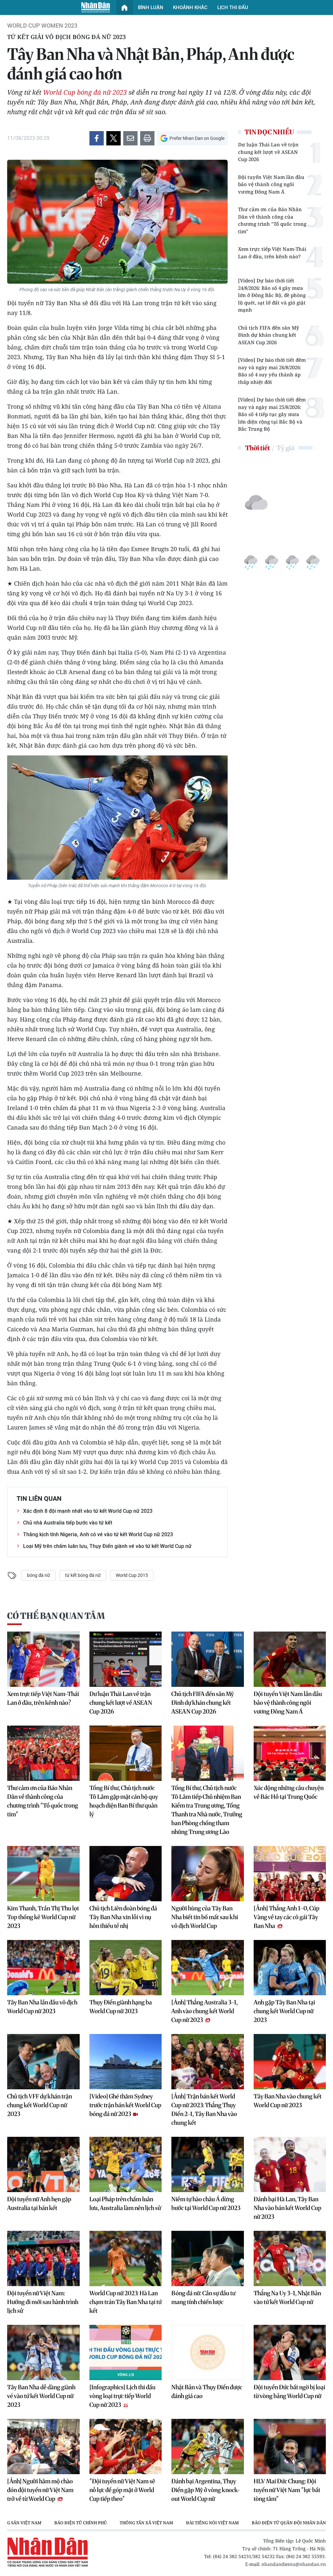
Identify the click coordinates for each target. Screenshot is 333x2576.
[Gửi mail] (130, 138)
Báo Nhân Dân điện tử (96, 7)
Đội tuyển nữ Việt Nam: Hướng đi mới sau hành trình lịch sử (43, 2302)
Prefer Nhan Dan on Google (197, 138)
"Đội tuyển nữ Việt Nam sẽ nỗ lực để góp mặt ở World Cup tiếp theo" (122, 2490)
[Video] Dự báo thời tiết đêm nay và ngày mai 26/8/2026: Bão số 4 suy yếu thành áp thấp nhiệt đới (272, 371)
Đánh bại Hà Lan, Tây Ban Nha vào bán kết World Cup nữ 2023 (287, 2208)
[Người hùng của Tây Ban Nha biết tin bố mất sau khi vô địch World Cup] (208, 1874)
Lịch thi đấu (233, 7)
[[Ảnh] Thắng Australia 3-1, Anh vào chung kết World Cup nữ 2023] (208, 1968)
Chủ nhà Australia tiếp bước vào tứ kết (68, 1523)
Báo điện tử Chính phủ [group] (28, 2523)
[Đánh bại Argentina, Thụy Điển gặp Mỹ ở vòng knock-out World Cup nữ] (208, 2447)
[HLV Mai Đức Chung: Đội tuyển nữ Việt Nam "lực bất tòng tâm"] (290, 2447)
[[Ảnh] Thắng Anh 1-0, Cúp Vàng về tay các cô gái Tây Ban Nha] (290, 1874)
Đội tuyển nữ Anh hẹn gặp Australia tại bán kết (39, 2203)
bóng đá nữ (39, 1575)
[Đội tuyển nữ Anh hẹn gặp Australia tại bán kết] (43, 2164)
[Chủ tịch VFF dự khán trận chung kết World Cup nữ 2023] (43, 2062)
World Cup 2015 (132, 1575)
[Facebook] (97, 138)
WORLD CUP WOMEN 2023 (42, 26)
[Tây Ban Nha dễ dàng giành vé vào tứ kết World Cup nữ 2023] (43, 2352)
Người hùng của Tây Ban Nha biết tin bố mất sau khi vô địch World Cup (205, 1917)
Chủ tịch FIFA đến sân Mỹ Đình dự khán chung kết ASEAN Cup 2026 (269, 335)
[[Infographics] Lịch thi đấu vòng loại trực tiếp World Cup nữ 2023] (126, 2352)
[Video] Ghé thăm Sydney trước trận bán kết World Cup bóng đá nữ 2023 (125, 2105)
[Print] (147, 138)
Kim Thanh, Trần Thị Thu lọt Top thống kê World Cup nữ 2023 (43, 1917)
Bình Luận (151, 7)
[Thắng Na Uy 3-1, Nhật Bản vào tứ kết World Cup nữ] (290, 2258)
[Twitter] (113, 138)
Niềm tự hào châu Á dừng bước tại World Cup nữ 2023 (206, 2203)
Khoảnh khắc (190, 7)
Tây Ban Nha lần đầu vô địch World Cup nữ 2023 (42, 2007)
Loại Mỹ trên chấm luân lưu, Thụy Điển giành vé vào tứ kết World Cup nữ (107, 1546)
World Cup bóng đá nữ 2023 (85, 92)
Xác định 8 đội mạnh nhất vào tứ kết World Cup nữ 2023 (88, 1511)
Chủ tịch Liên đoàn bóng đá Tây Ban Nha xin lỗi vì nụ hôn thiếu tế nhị (123, 1917)
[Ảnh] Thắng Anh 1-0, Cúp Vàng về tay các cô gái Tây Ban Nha (286, 1917)
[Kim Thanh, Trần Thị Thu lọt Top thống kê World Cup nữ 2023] (43, 1874)
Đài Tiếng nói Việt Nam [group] (160, 2523)
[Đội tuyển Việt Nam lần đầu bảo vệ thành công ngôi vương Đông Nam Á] (290, 1659)
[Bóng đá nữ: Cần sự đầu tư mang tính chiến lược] (208, 2258)
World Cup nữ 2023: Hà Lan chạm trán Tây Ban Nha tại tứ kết (126, 2302)
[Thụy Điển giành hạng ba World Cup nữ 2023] (126, 1968)
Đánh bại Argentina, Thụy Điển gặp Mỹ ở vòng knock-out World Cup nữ (206, 2490)
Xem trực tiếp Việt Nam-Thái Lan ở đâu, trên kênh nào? (272, 253)
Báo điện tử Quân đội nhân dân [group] (236, 2523)
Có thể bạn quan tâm (56, 1616)
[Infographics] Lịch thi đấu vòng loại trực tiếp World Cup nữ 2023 (122, 2396)
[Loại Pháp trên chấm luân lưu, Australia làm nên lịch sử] (126, 2164)
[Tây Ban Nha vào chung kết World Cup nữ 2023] (290, 2062)
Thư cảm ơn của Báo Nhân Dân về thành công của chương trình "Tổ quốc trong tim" (272, 220)
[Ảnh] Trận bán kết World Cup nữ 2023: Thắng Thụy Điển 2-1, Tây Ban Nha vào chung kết (204, 2109)
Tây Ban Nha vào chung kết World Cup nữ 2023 (288, 2101)
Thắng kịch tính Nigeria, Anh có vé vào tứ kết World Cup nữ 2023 (98, 1534)
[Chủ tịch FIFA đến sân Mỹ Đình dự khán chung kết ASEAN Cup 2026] (208, 1659)
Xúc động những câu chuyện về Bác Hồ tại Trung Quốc (289, 1792)
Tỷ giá (285, 448)
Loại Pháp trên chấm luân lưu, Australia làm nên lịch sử (125, 2203)
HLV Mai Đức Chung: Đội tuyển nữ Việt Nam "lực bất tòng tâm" (287, 2490)
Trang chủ (125, 7)
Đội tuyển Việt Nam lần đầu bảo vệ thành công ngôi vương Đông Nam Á (271, 184)
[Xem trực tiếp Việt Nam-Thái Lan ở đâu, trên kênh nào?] (43, 1659)
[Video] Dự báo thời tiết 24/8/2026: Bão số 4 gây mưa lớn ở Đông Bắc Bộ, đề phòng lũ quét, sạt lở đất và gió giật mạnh (272, 295)
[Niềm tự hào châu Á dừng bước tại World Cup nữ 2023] (208, 2164)
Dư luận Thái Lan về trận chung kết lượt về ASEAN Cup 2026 (268, 152)
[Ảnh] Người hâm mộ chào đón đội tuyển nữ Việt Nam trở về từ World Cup (40, 2490)
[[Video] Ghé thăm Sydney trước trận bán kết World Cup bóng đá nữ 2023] (126, 2062)
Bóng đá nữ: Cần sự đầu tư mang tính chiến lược (203, 2298)
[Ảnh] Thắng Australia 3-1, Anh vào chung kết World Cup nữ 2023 (205, 2011)
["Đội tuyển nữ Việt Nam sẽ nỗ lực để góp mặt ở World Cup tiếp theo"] (126, 2447)
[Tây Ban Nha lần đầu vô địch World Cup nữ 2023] (43, 1968)
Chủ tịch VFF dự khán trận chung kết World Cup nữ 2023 (40, 2105)
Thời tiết (258, 448)
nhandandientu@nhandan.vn (294, 2564)
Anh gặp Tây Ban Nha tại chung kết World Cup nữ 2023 (284, 2011)
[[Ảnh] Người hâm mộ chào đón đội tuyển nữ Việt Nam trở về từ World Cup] (43, 2447)
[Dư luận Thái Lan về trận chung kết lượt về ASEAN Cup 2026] (126, 1659)
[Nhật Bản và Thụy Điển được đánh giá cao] (208, 2352)
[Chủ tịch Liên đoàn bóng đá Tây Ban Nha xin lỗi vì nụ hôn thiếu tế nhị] (126, 1874)
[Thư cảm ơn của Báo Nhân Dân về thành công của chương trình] (43, 1753)
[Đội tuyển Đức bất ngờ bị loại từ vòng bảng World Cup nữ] (290, 2352)
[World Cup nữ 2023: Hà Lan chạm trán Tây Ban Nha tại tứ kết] (126, 2258)
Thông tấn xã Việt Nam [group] (94, 2523)
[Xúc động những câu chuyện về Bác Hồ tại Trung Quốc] (290, 1753)
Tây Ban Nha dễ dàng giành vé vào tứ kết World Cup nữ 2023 (41, 2396)
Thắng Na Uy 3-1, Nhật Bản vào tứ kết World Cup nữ (287, 2298)
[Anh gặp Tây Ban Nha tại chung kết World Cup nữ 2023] (290, 1968)
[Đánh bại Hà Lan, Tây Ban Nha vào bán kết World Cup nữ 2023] (290, 2164)
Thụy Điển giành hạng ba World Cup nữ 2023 (121, 2007)
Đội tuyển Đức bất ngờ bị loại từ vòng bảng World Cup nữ (289, 2392)
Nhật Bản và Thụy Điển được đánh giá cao (207, 2392)
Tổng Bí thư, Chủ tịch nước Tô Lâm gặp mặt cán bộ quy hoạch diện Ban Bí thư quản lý (124, 1801)
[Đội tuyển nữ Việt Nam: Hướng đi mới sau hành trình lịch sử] (43, 2258)
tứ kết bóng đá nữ (83, 1575)
